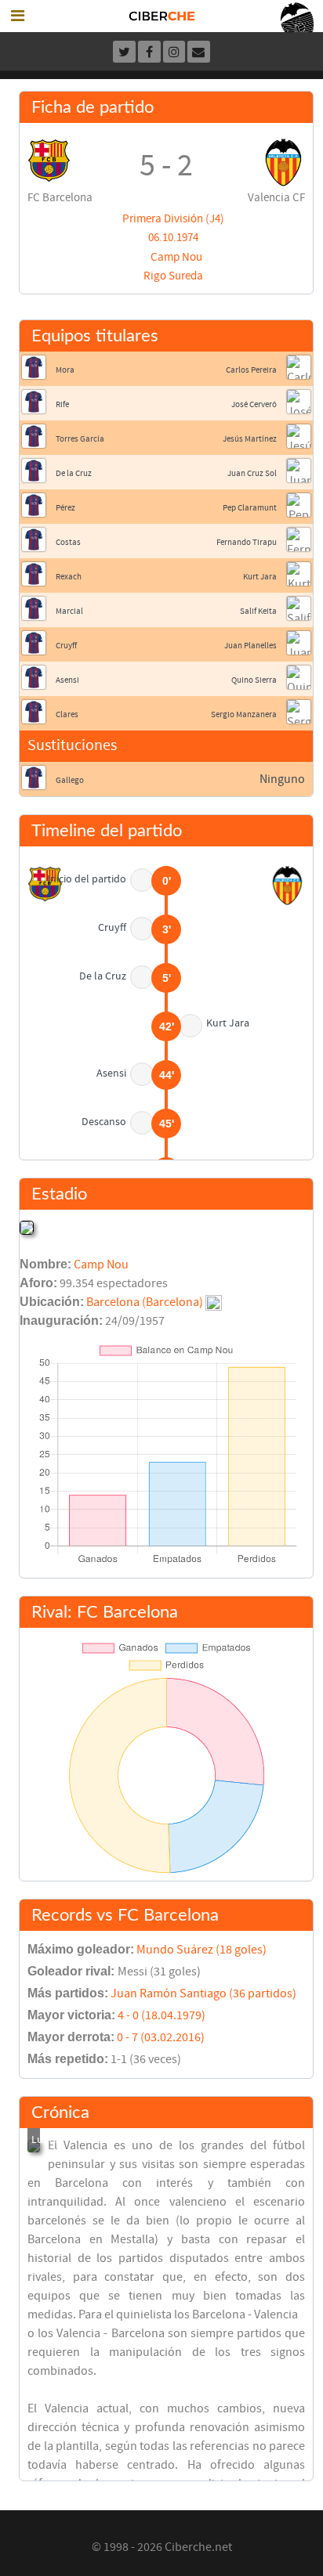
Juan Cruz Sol (252, 473)
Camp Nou (176, 257)
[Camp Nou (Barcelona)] (27, 1227)
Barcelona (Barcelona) (145, 1302)
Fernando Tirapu (247, 542)
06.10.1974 (173, 238)
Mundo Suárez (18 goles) (201, 1950)
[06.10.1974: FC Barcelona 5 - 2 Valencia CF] (34, 2146)
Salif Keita (258, 611)
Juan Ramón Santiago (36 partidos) (203, 1993)
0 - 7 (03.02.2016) (161, 2037)
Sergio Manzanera (244, 714)
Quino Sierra (254, 680)
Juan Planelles (250, 646)
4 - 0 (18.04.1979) (161, 2015)
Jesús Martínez (250, 439)
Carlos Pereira (251, 370)
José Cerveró (254, 404)
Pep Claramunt (250, 508)
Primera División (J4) (173, 219)
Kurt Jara (260, 577)
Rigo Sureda (173, 276)
